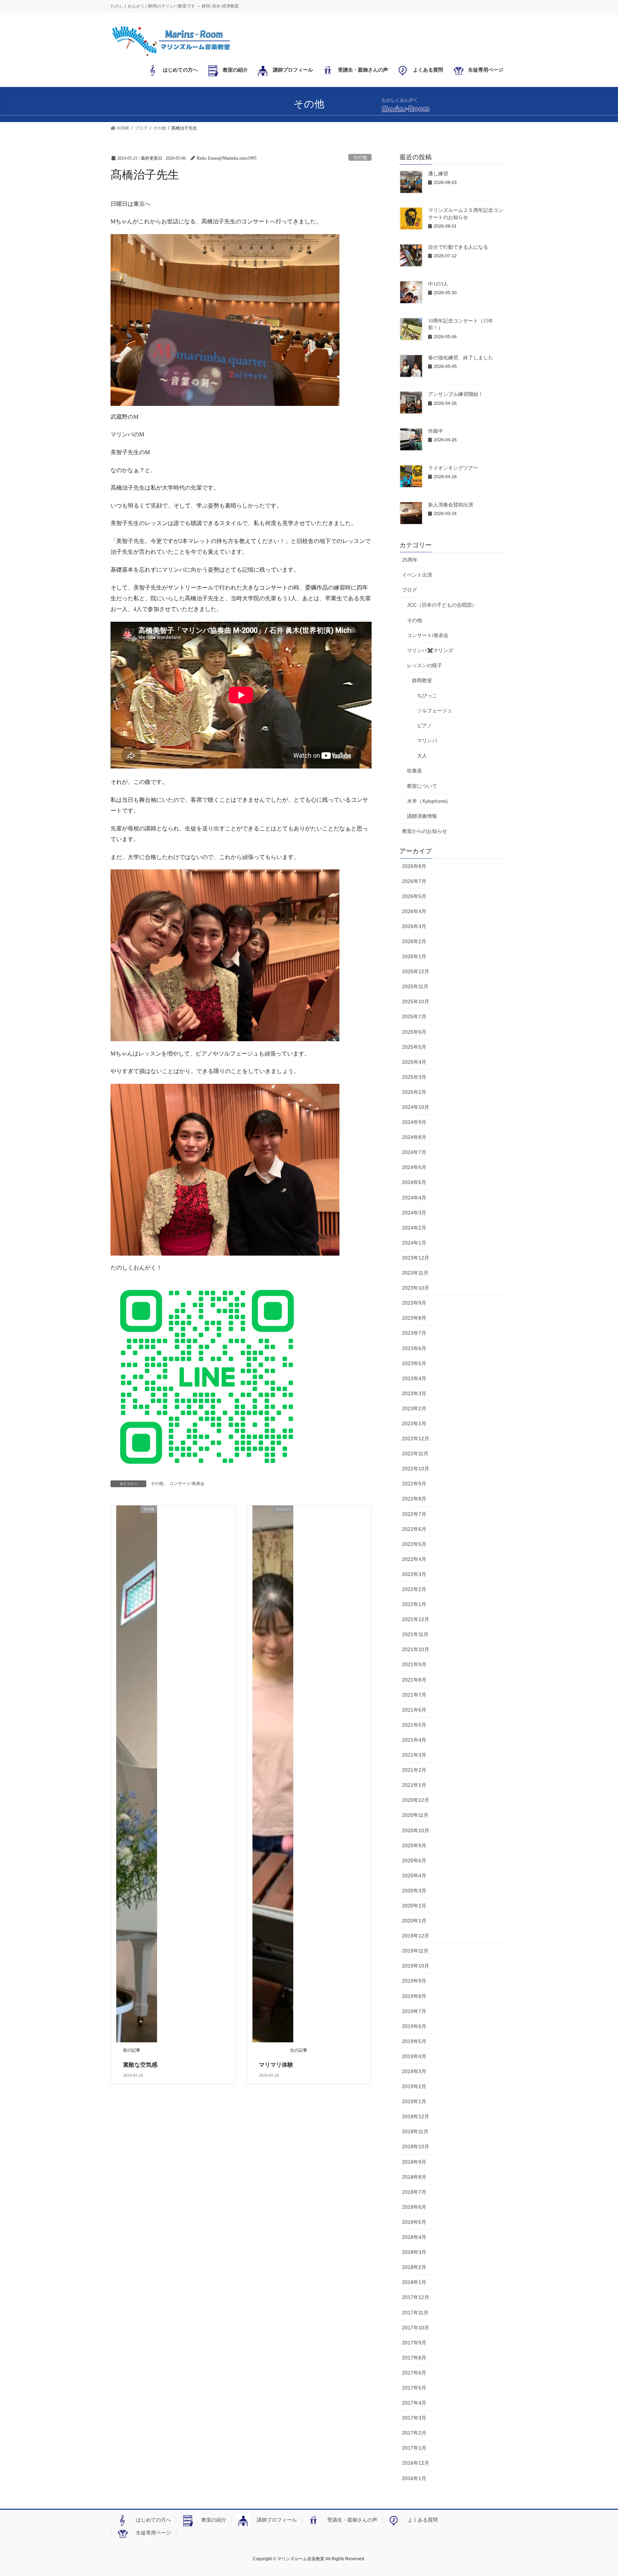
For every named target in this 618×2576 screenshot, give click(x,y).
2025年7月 (414, 1017)
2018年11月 (415, 2131)
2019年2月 (414, 2086)
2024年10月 (416, 1107)
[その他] (137, 1773)
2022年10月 (416, 1469)
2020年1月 (414, 1921)
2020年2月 (414, 1906)
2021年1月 (414, 1785)
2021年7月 (414, 1695)
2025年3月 (414, 1077)
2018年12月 (416, 2116)
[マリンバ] (273, 1773)
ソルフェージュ (435, 710)
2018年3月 (414, 2252)
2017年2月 (414, 2433)
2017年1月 (414, 2448)
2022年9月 (414, 1484)
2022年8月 (414, 1499)
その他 (360, 157)
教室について (422, 786)
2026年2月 (414, 941)
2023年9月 (414, 1303)
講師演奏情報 (422, 816)
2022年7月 (414, 1514)
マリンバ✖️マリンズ (430, 650)
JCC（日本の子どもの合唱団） (442, 605)
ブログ (409, 590)
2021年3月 (414, 1755)
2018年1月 (414, 2282)
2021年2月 (414, 1770)
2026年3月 (414, 926)
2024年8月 (414, 1137)
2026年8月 (414, 866)
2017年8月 (414, 2358)
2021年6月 (414, 1710)
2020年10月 (416, 1830)
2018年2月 (414, 2267)
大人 (422, 756)
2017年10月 (416, 2328)
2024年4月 (414, 1198)
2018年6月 (414, 2207)
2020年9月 (414, 1845)
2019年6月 (414, 2026)
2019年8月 (414, 1996)
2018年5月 (414, 2222)
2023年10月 (416, 1288)
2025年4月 (414, 1062)
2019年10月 (416, 1966)
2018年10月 (416, 2146)
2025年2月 (414, 1092)
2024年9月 (414, 1122)
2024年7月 (414, 1152)
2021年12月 (416, 1619)
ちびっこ (427, 695)
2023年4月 (414, 1378)
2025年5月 (414, 1047)
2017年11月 (415, 2313)
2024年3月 (414, 1213)
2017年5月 (414, 2388)
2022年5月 (414, 1544)
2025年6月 (414, 1032)
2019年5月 (414, 2041)
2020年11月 (415, 1815)
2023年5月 (414, 1363)
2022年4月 (414, 1559)
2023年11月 (415, 1273)
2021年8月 (414, 1680)
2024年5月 (414, 1182)
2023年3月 (414, 1393)
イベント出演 (417, 575)
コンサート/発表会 (187, 1484)
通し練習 (438, 174)
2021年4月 (414, 1740)
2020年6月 (414, 1861)
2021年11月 (415, 1634)
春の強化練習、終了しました (461, 358)
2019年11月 (415, 1951)
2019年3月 (414, 2071)
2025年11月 (415, 986)
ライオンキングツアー (453, 468)
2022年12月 (416, 1439)
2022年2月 (414, 1589)
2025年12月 (416, 971)
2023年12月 (416, 1258)
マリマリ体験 (276, 2065)
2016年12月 (416, 2463)
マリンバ (427, 741)
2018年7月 (414, 2192)
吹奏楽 (415, 771)
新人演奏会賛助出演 (451, 505)
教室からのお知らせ (425, 831)
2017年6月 (414, 2373)
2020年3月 (414, 1891)
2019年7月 (414, 2011)
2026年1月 (414, 956)
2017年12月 (416, 2297)
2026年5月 (414, 896)
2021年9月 (414, 1664)
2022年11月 (415, 1454)
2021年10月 (416, 1649)
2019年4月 (414, 2056)
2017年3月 (414, 2418)
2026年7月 (414, 881)
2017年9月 (414, 2343)
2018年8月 (414, 2177)
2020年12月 (416, 1800)
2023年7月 (414, 1333)
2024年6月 (414, 1167)
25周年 (410, 560)
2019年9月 (414, 1981)
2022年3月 (414, 1574)
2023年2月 (414, 1408)
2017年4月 (414, 2403)
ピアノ (425, 726)
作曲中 (436, 431)
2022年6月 (414, 1529)
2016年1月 (414, 2478)
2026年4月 (414, 911)
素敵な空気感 (140, 2065)
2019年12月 (416, 1936)
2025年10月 (416, 1001)
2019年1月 (414, 2101)
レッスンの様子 (425, 665)
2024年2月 (414, 1228)
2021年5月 (414, 1725)
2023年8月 (414, 1318)
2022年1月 (414, 1604)
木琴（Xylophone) (427, 801)
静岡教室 (422, 680)
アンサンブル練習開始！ (456, 394)
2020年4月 (414, 1876)
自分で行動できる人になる (458, 247)
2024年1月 (414, 1243)
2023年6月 (414, 1348)
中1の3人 (438, 284)
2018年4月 (414, 2237)
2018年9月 (414, 2162)
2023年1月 (414, 1423)
